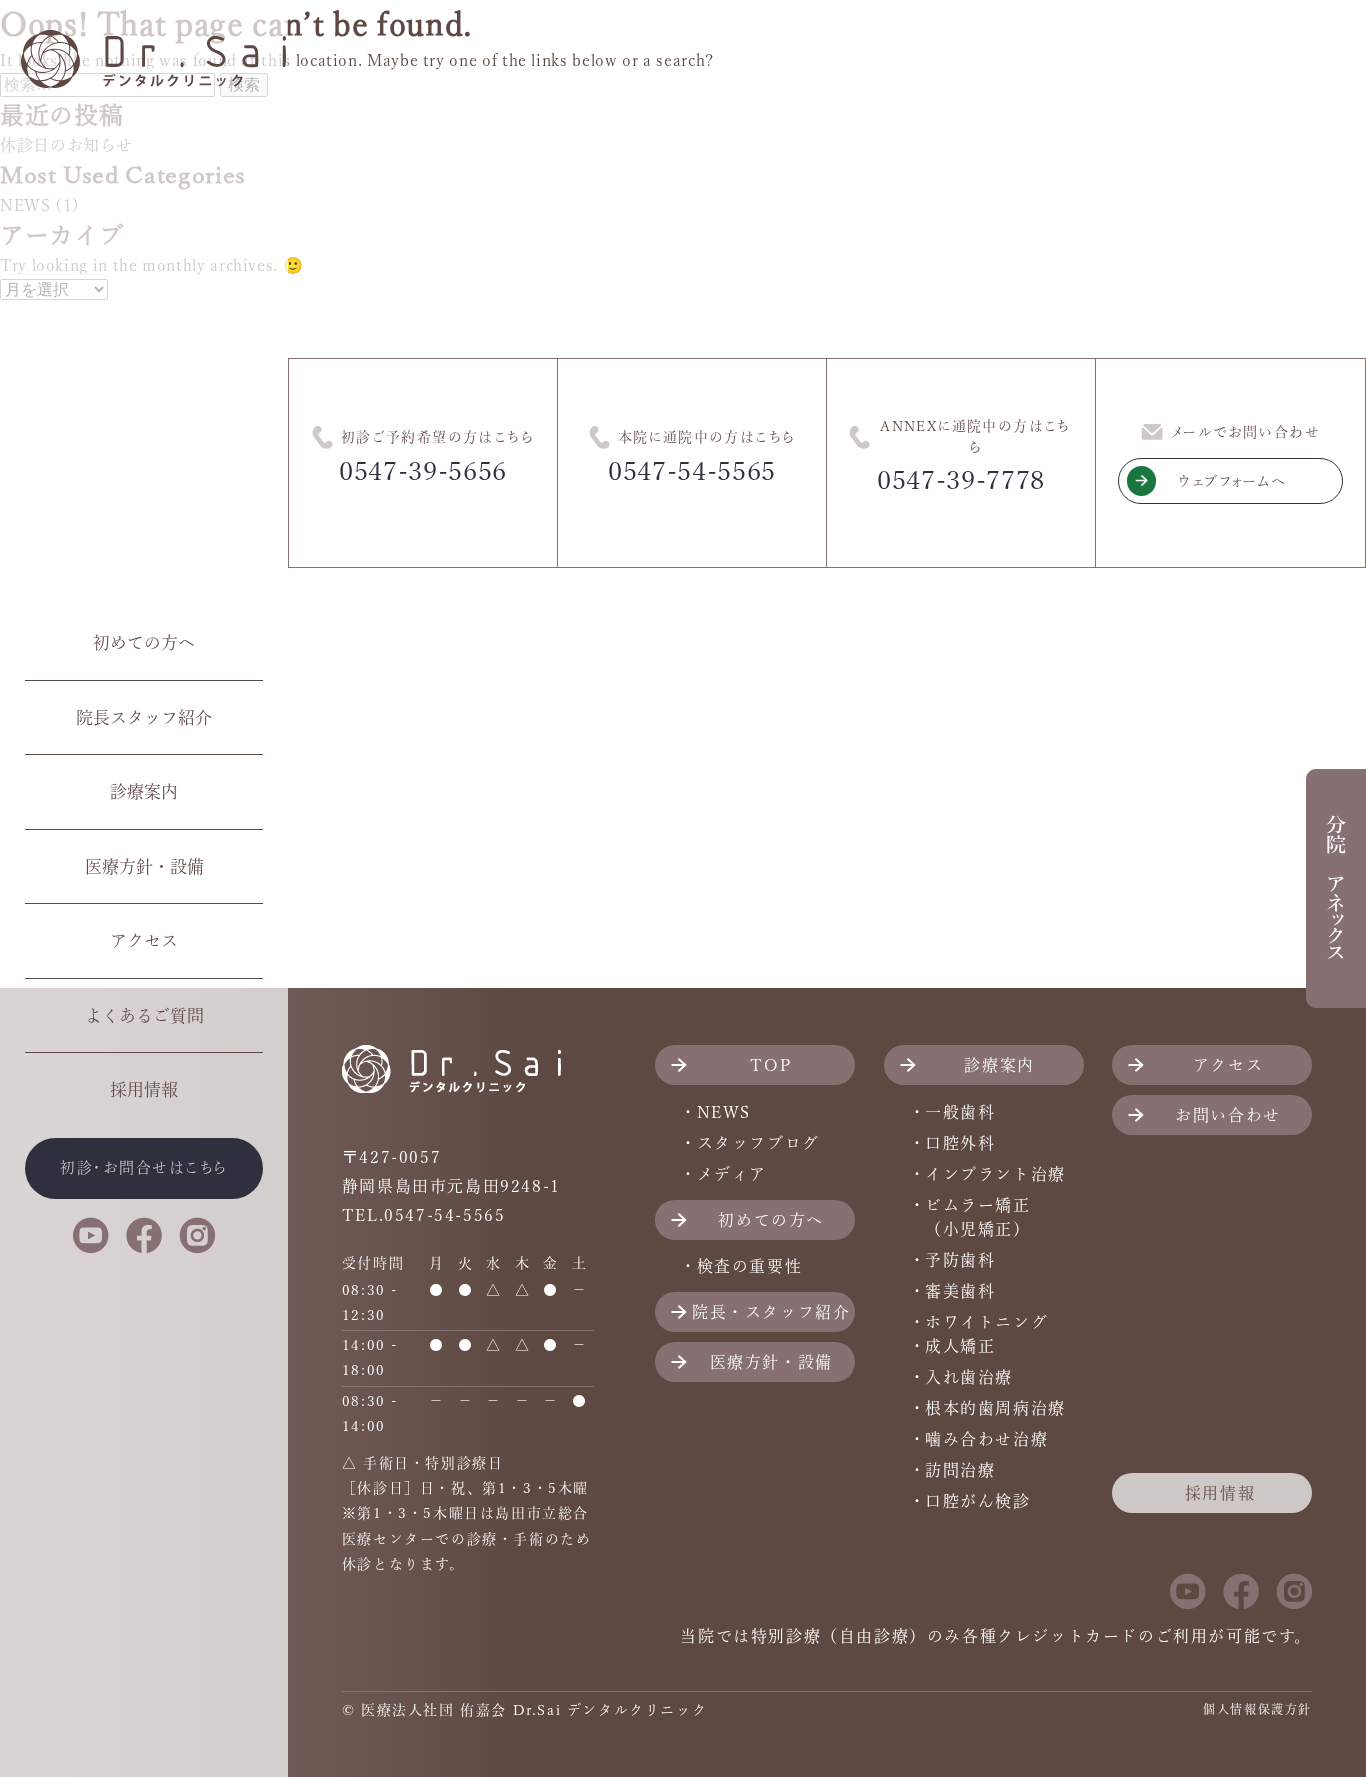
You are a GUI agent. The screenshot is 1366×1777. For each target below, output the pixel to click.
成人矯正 (960, 1346)
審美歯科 (960, 1291)
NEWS (724, 1112)
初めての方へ (144, 642)
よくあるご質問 (144, 1015)
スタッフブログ (758, 1143)
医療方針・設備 (144, 866)
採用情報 (144, 1089)
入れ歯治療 (969, 1377)
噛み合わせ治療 (986, 1439)
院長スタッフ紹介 (144, 717)
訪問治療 (960, 1470)
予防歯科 (960, 1260)
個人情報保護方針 (1257, 1709)
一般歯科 (960, 1112)
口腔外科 (960, 1143)
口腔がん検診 (978, 1501)
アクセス (144, 940)
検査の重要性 (750, 1266)
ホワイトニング (986, 1322)
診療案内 (144, 791)
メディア (732, 1174)
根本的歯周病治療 (995, 1408)
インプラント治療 (995, 1174)
